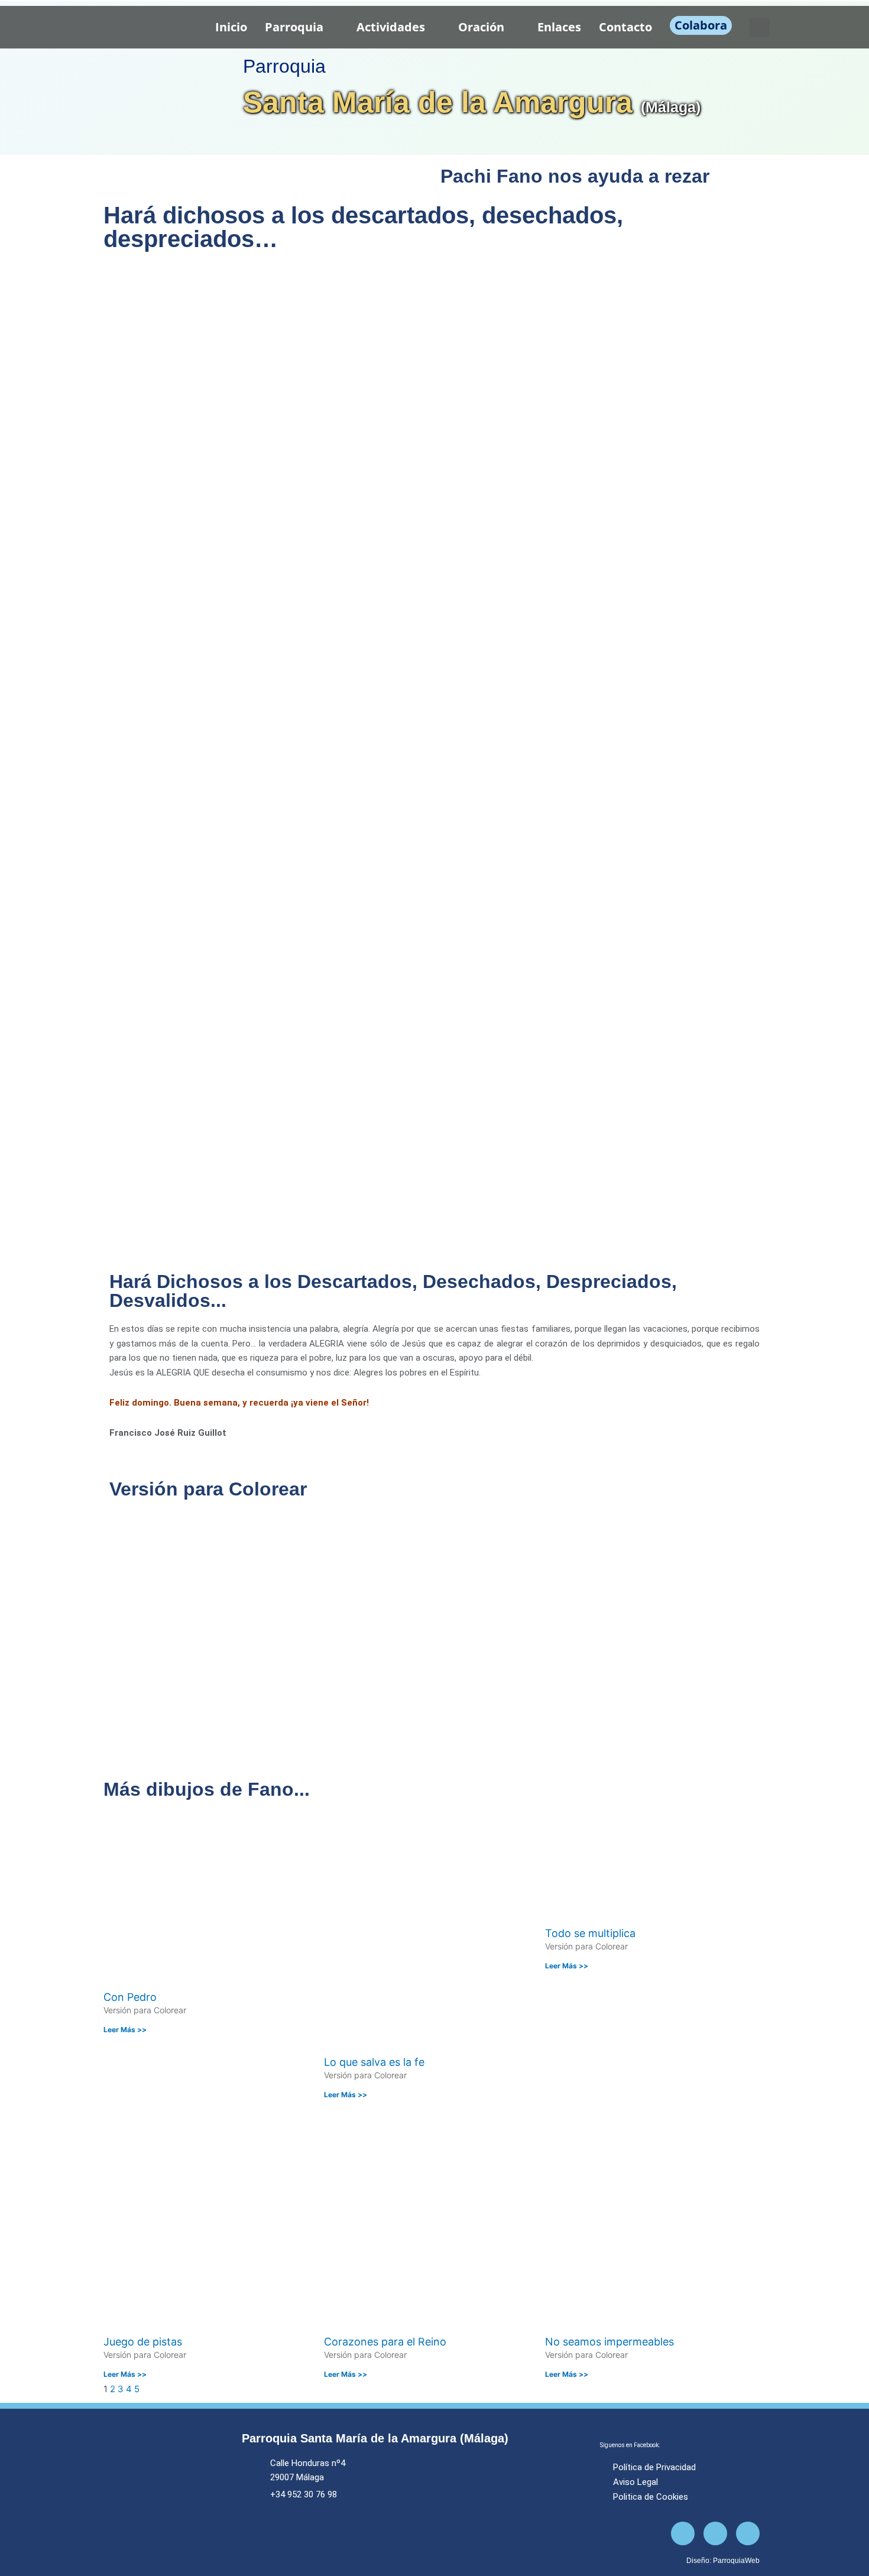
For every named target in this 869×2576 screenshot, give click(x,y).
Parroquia (294, 27)
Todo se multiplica (590, 1933)
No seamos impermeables (609, 2342)
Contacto (625, 27)
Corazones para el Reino (385, 2342)
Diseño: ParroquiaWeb (723, 2561)
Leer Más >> (125, 2030)
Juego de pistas (143, 2342)
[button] (759, 27)
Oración (481, 27)
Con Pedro (130, 1997)
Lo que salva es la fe (374, 2062)
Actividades (391, 27)
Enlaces (559, 27)
